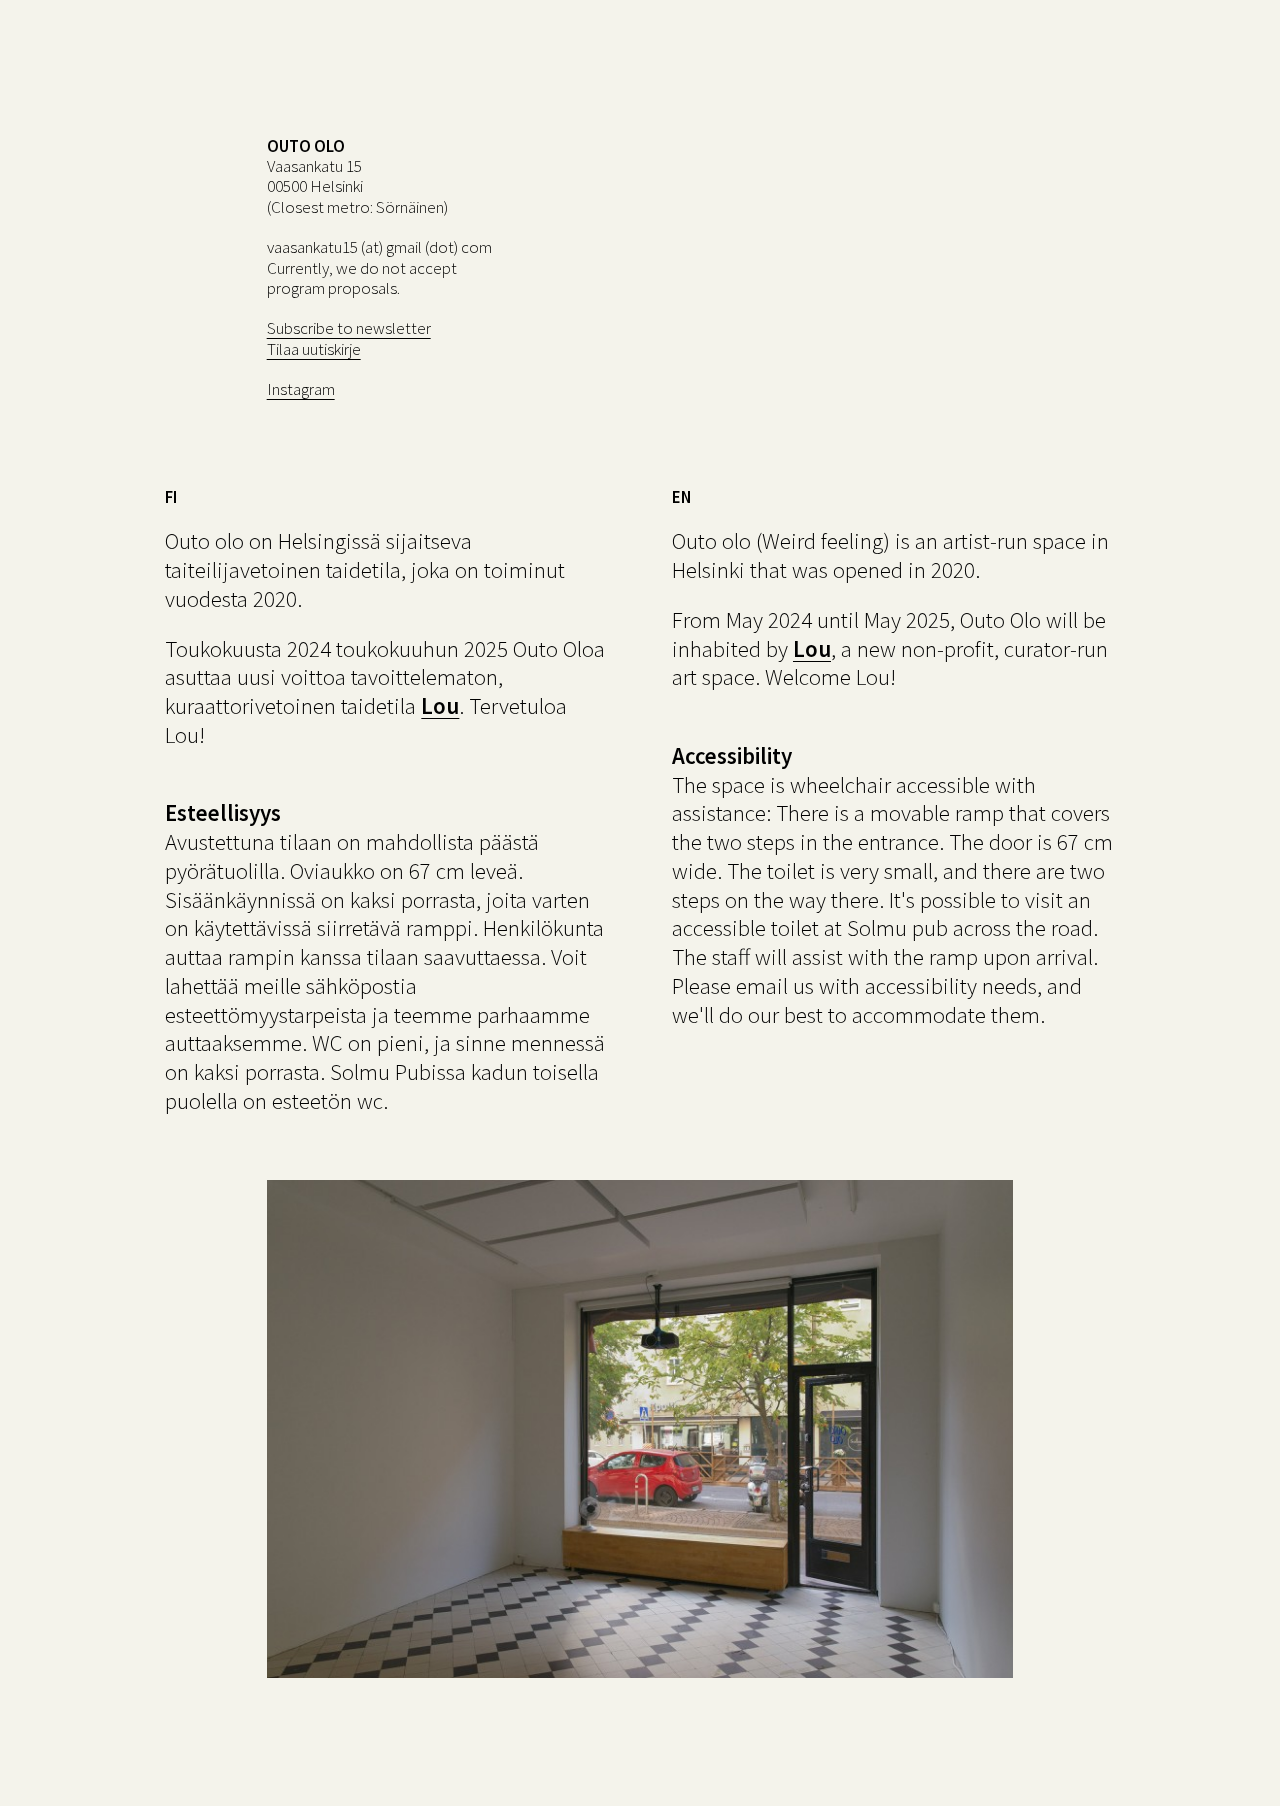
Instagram (301, 389)
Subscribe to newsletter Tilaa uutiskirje (349, 338)
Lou (440, 705)
